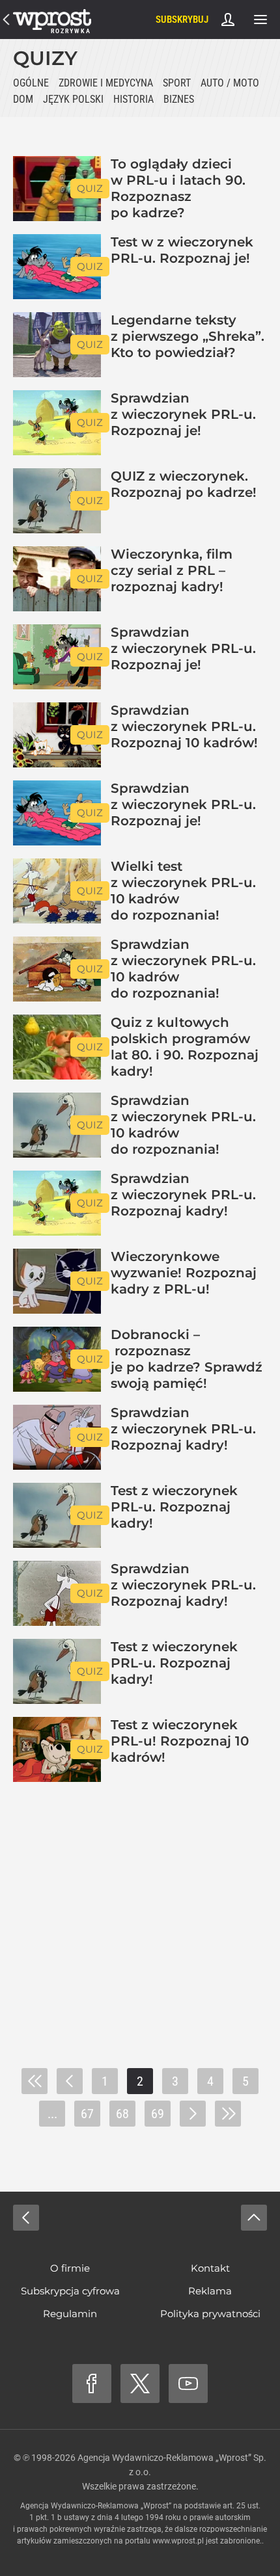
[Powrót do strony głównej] (26, 2218)
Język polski (73, 99)
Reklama (210, 2291)
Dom (23, 99)
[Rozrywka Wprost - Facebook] (92, 2383)
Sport (177, 83)
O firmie (70, 2268)
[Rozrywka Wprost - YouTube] (188, 2383)
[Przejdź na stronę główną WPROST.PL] (7, 20)
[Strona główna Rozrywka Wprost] (52, 20)
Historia (133, 99)
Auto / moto (230, 83)
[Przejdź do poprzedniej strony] (70, 2081)
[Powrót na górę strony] (254, 2218)
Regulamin (70, 2314)
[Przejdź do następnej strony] (193, 2114)
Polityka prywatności (210, 2314)
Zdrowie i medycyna (106, 83)
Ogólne (31, 83)
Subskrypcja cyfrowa (70, 2291)
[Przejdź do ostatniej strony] (228, 2114)
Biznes (179, 99)
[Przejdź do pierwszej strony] (35, 2081)
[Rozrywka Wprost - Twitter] (140, 2383)
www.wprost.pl (178, 2541)
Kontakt (210, 2268)
